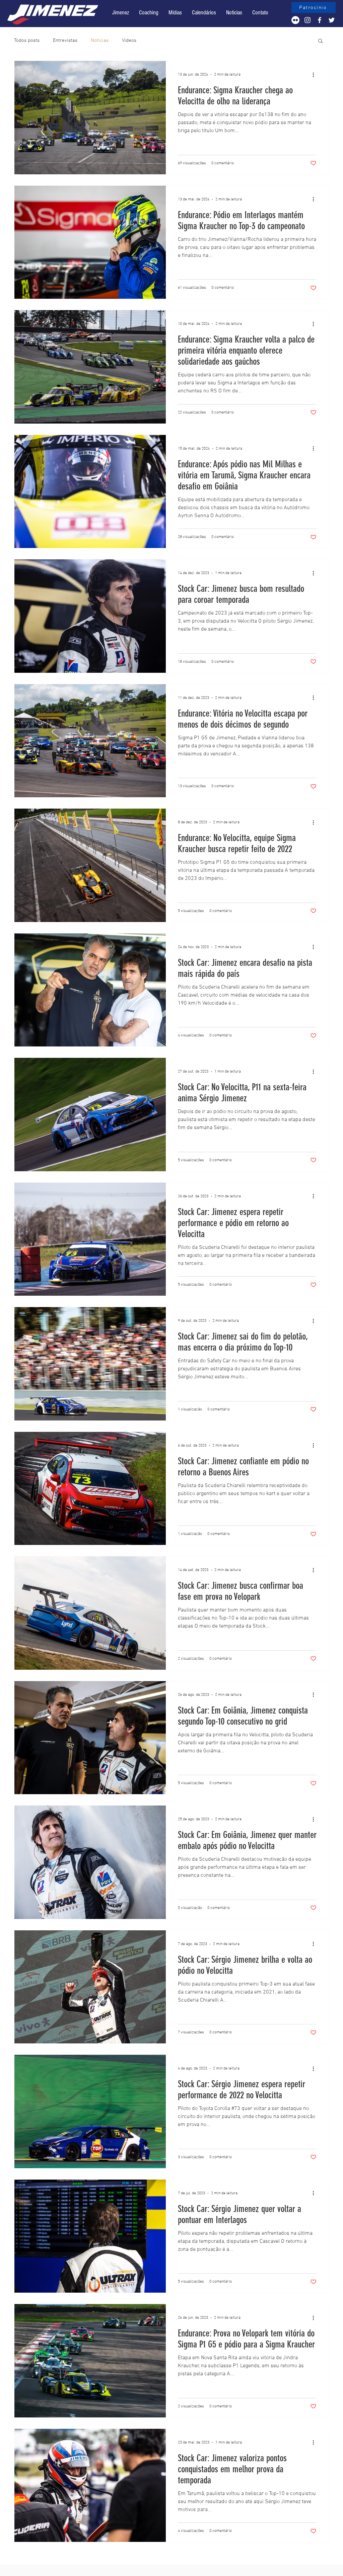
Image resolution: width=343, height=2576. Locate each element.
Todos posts (27, 40)
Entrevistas (65, 40)
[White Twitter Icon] (332, 20)
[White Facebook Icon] (320, 20)
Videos (129, 40)
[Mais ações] (316, 75)
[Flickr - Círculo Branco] (295, 20)
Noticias (100, 40)
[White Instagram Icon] (307, 20)
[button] (204, 13)
